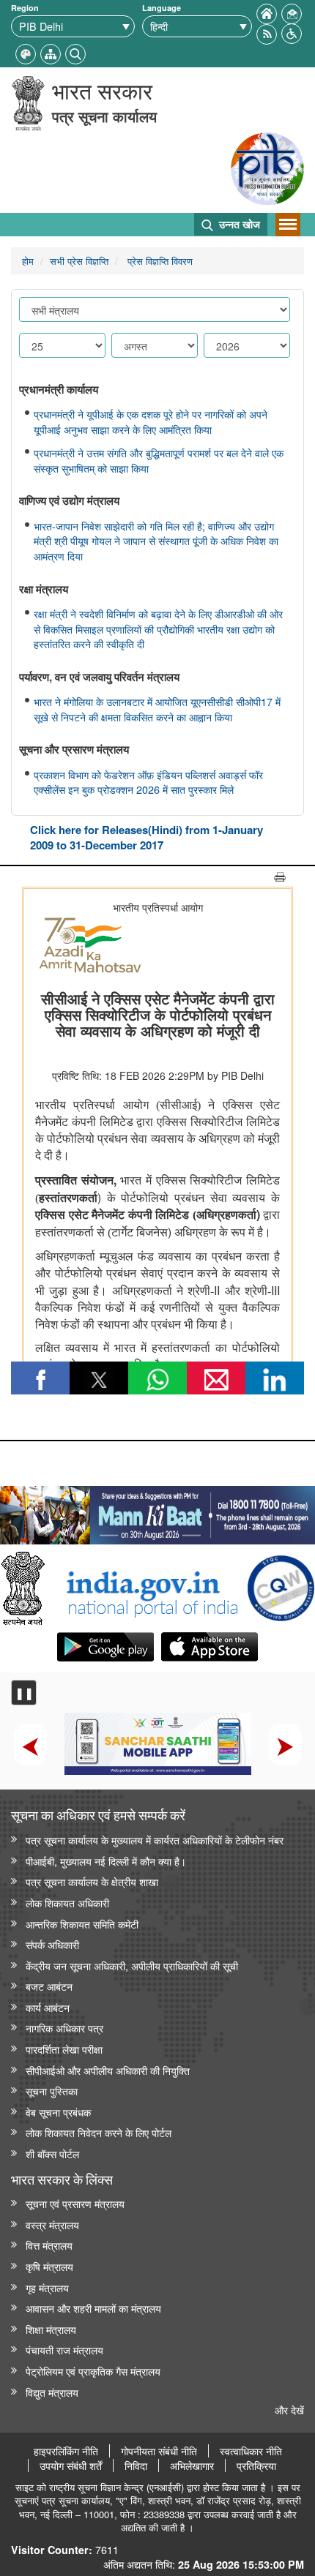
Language (162, 8)
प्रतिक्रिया (256, 2466)
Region (25, 8)
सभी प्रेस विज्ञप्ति (79, 261)
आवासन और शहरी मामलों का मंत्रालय (93, 2308)
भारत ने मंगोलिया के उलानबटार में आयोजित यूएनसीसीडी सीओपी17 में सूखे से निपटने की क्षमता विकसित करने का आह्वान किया (157, 709)
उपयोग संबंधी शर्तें (71, 2466)
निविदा (136, 2466)
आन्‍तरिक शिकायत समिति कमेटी (82, 1924)
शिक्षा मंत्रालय (51, 2329)
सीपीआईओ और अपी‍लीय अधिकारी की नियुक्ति (108, 2070)
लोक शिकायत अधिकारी (67, 1903)
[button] (292, 32)
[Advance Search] (75, 52)
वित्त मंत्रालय (49, 2245)
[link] (157, 1512)
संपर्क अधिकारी (52, 1944)
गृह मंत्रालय (47, 2287)
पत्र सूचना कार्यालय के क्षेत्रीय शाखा (92, 1881)
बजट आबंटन (49, 1986)
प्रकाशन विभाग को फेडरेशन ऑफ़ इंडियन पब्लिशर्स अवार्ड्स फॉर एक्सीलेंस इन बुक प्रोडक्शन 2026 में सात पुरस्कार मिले (148, 782)
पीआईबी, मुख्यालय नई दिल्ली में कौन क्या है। (106, 1861)
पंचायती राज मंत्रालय (64, 2350)
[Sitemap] (51, 52)
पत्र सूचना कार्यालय (104, 116)
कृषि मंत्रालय (49, 2266)
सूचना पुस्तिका (52, 2091)
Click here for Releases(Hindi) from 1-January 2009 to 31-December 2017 (147, 837)
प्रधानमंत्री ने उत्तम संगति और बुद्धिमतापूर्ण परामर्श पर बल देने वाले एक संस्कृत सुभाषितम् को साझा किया (159, 461)
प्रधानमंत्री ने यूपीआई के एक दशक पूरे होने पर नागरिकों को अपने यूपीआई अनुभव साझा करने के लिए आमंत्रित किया (151, 422)
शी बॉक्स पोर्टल (52, 2153)
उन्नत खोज (238, 224)
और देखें (289, 2410)
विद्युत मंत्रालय (52, 2392)
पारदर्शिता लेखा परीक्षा (64, 2049)
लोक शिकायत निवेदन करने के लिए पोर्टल (99, 2132)
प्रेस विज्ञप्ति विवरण (159, 261)
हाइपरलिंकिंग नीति (66, 2451)
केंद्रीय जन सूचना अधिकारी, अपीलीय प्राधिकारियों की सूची (132, 1965)
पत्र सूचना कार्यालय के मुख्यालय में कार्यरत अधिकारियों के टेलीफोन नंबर (155, 1840)
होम (28, 261)
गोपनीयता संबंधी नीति (159, 2451)
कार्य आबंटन (48, 2007)
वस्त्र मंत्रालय (52, 2224)
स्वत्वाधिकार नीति (251, 2451)
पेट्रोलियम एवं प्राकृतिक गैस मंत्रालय (93, 2371)
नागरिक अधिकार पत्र (64, 2028)
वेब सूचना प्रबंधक (58, 2112)
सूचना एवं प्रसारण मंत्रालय (75, 2203)
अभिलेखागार (192, 2466)
